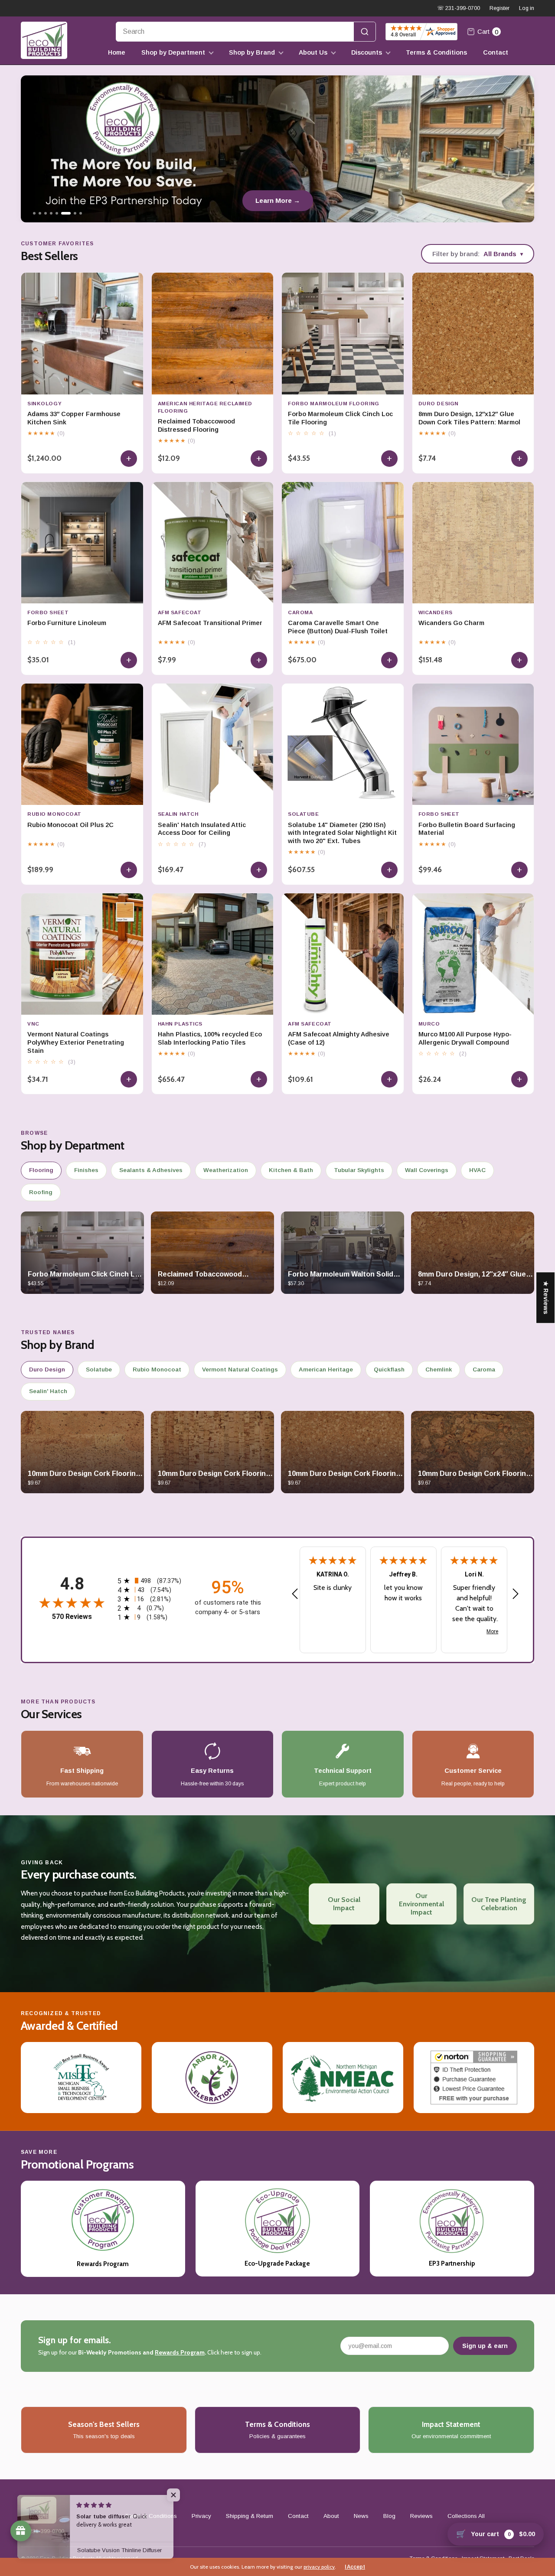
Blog (389, 2516)
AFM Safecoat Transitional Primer (210, 623)
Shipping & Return (250, 2516)
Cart (488, 32)
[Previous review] (295, 1594)
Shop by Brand (252, 52)
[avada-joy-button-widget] (21, 2531)
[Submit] (365, 32)
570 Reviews (72, 1617)
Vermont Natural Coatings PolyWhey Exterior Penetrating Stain (76, 1042)
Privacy (201, 2516)
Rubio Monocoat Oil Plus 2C (70, 825)
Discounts (367, 52)
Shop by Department (173, 52)
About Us (313, 52)
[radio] (150, 1581)
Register (499, 8)
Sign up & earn (485, 2346)
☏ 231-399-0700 (459, 8)
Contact (496, 52)
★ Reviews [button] (546, 1298)
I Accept (355, 2567)
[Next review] (516, 1594)
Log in (527, 8)
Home (117, 52)
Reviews (421, 2516)
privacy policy (319, 2567)
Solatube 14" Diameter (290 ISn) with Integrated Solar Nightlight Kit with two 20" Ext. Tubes (342, 833)
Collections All (466, 2516)
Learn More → (278, 200)
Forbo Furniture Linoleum (67, 623)
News (361, 2516)
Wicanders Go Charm (451, 623)
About (331, 2516)
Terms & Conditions (436, 52)
